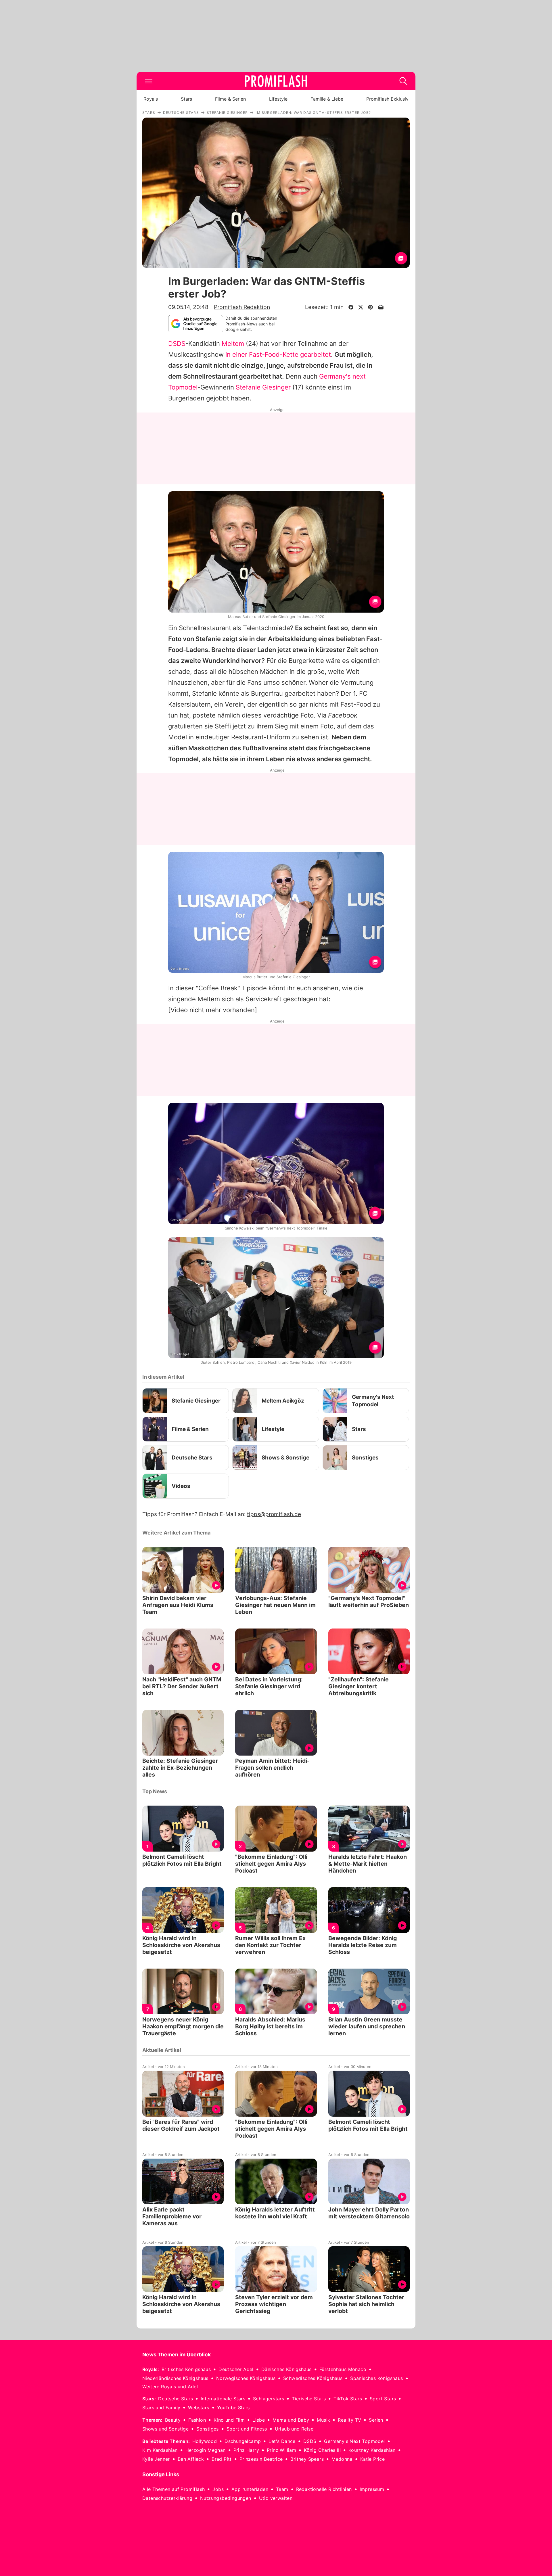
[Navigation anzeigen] (149, 81)
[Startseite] (276, 81)
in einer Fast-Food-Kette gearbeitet (278, 354)
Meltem (233, 344)
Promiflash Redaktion (242, 307)
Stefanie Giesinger (263, 387)
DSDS (177, 344)
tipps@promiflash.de (274, 1514)
